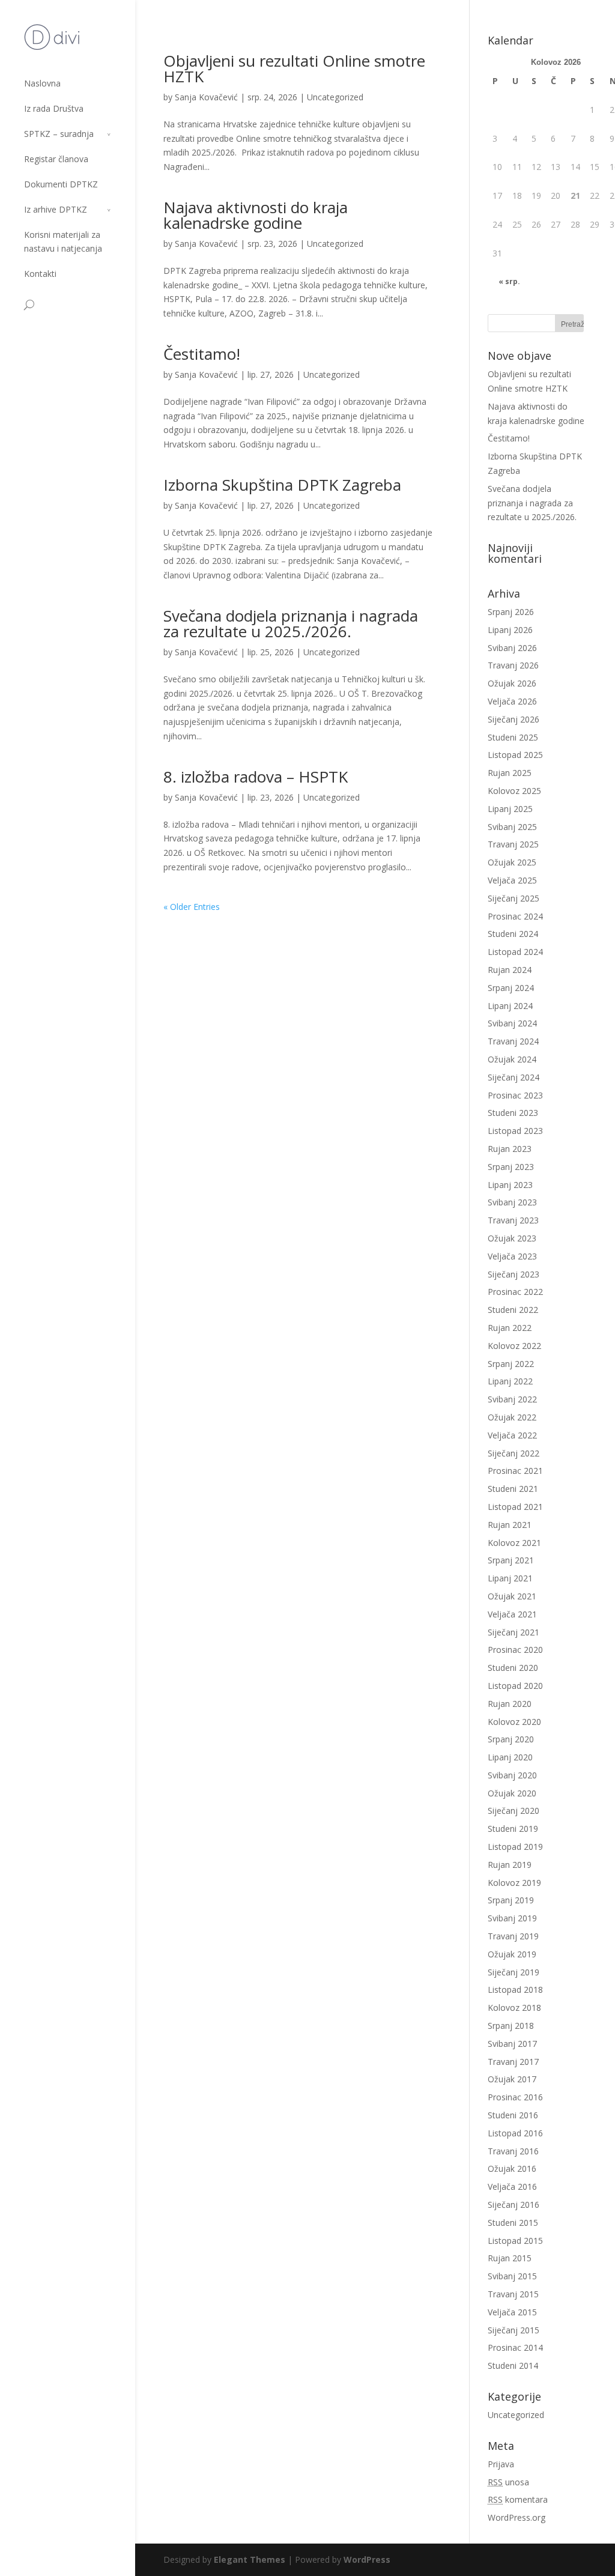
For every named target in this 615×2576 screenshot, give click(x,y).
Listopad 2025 (515, 755)
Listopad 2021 (515, 1507)
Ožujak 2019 (512, 1954)
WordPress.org (517, 2517)
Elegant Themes (250, 2559)
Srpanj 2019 (511, 1900)
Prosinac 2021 (515, 1471)
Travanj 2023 (513, 1220)
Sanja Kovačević (206, 97)
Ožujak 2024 (512, 1059)
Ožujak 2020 (512, 1793)
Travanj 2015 (513, 2294)
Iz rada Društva (54, 108)
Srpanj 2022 (511, 1364)
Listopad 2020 (515, 1686)
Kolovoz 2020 (514, 1722)
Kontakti (40, 274)
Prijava (501, 2464)
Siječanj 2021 (514, 1632)
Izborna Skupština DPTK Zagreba (282, 485)
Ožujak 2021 (512, 1596)
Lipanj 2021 (510, 1578)
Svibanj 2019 (512, 1918)
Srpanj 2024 (511, 988)
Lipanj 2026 (510, 630)
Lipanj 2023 (510, 1185)
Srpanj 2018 (511, 2026)
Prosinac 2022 (515, 1292)
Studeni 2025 (513, 737)
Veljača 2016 (512, 2187)
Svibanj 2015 (512, 2276)
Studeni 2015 (513, 2223)
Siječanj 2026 (514, 719)
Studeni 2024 (513, 934)
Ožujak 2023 (512, 1238)
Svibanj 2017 (512, 2044)
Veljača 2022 (512, 1435)
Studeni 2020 (513, 1668)
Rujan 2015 (510, 2258)
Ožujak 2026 (512, 683)
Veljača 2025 (512, 880)
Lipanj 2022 (510, 1381)
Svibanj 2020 (512, 1775)
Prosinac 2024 (515, 916)
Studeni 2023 (513, 1113)
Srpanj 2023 (511, 1167)
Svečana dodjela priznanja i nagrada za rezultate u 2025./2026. (291, 623)
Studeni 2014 (513, 2365)
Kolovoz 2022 (514, 1346)
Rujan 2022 (510, 1328)
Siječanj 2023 (514, 1274)
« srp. (509, 281)
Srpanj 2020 (511, 1739)
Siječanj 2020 (514, 1811)
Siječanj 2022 (514, 1453)
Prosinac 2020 (515, 1650)
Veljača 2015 (512, 2312)
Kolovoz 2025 (514, 791)
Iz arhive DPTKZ (56, 209)
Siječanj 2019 (514, 1972)
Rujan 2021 (510, 1525)
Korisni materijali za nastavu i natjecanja (63, 241)
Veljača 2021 (512, 1614)
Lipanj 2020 (510, 1757)
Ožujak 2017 (512, 2079)
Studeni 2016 (513, 2115)
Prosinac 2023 (515, 1095)
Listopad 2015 (515, 2241)
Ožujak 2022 (512, 1417)
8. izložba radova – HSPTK (256, 777)
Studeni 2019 (513, 1829)
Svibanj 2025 (512, 827)
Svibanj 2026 (512, 648)
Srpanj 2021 (511, 1560)
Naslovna (42, 83)
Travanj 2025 (513, 844)
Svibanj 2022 (512, 1399)
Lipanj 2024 (510, 1006)
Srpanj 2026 (511, 612)
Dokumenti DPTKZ (61, 184)
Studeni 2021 (513, 1489)
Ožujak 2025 (512, 862)
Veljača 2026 (512, 701)
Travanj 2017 (513, 2062)
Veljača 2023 (512, 1256)
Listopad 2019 (515, 1847)
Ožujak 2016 (512, 2168)
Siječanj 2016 (514, 2205)
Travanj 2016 (513, 2151)
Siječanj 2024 (514, 1077)
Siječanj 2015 (514, 2330)
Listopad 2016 (515, 2133)
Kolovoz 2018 (514, 2008)
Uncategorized (335, 97)
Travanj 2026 (513, 665)
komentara (518, 2499)
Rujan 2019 (510, 1865)
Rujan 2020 (510, 1704)
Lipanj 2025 (510, 809)
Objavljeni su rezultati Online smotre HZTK (294, 68)
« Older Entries (192, 907)
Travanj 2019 (513, 1936)
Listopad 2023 (515, 1131)
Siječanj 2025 (514, 898)
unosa (508, 2482)
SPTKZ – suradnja (59, 134)
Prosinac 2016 (515, 2097)
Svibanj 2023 (512, 1202)
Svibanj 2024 (512, 1023)
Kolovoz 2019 (514, 1883)
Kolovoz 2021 (514, 1543)
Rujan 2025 (510, 773)
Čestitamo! (202, 354)
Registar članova (56, 159)
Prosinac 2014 (515, 2347)
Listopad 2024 (515, 952)
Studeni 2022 (513, 1310)
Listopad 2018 (515, 1990)
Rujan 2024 (510, 970)
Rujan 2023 (510, 1149)
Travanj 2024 (513, 1041)
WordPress (367, 2559)
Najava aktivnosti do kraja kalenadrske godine (256, 215)
